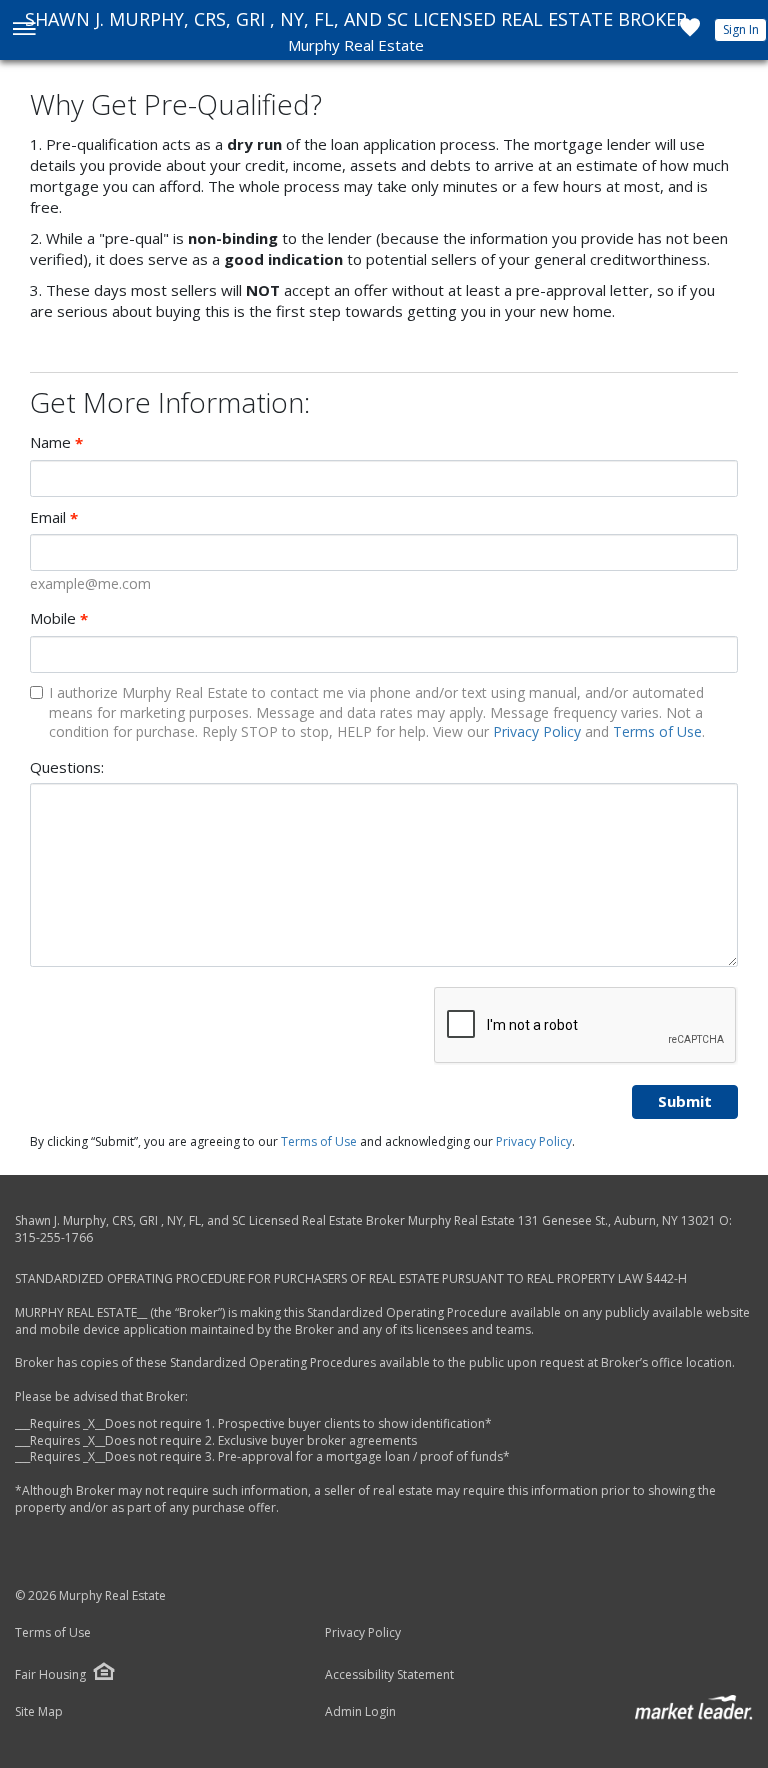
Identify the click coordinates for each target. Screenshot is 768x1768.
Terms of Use (657, 731)
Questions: (67, 767)
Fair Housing (50, 1674)
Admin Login (360, 1712)
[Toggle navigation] (23, 30)
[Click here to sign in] (690, 33)
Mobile (59, 618)
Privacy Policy (537, 731)
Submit (685, 1101)
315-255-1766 (54, 1237)
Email (54, 517)
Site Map (39, 1712)
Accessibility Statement (389, 1675)
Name (56, 442)
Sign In (741, 29)
